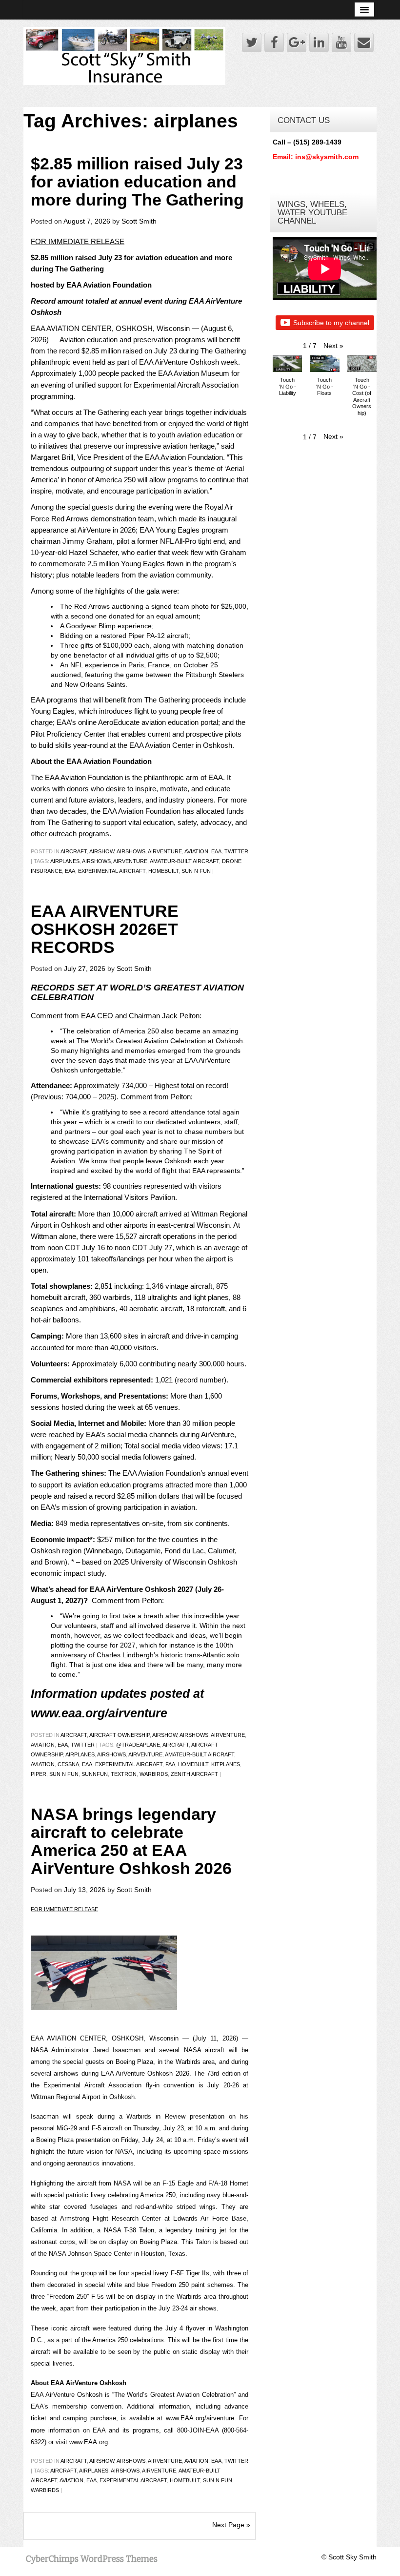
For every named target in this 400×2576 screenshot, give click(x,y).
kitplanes (226, 1764)
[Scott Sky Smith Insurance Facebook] (274, 42)
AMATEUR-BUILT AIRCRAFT (184, 861)
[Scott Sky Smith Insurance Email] (364, 42)
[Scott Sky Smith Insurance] (124, 55)
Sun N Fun (196, 871)
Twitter (236, 851)
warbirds (154, 1774)
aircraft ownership (120, 1735)
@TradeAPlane (138, 1745)
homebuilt (163, 871)
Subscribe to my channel (331, 323)
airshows (131, 851)
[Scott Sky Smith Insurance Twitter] (252, 42)
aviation (43, 1764)
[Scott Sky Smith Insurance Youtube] (341, 42)
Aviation (196, 851)
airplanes (65, 861)
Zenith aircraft (194, 1774)
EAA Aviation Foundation (84, 777)
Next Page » (231, 2525)
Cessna (68, 1764)
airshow (102, 851)
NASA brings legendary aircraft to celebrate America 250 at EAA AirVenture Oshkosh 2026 (131, 1841)
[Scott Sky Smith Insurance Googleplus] (297, 42)
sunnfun (95, 1774)
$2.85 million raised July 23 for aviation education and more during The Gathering (137, 182)
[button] (333, 346)
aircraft (74, 851)
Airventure (165, 851)
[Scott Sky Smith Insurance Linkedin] (319, 42)
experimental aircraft (112, 871)
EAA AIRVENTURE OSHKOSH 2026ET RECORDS (105, 929)
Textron (124, 1774)
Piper (39, 1774)
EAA (216, 851)
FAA (170, 1764)
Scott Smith (139, 221)
